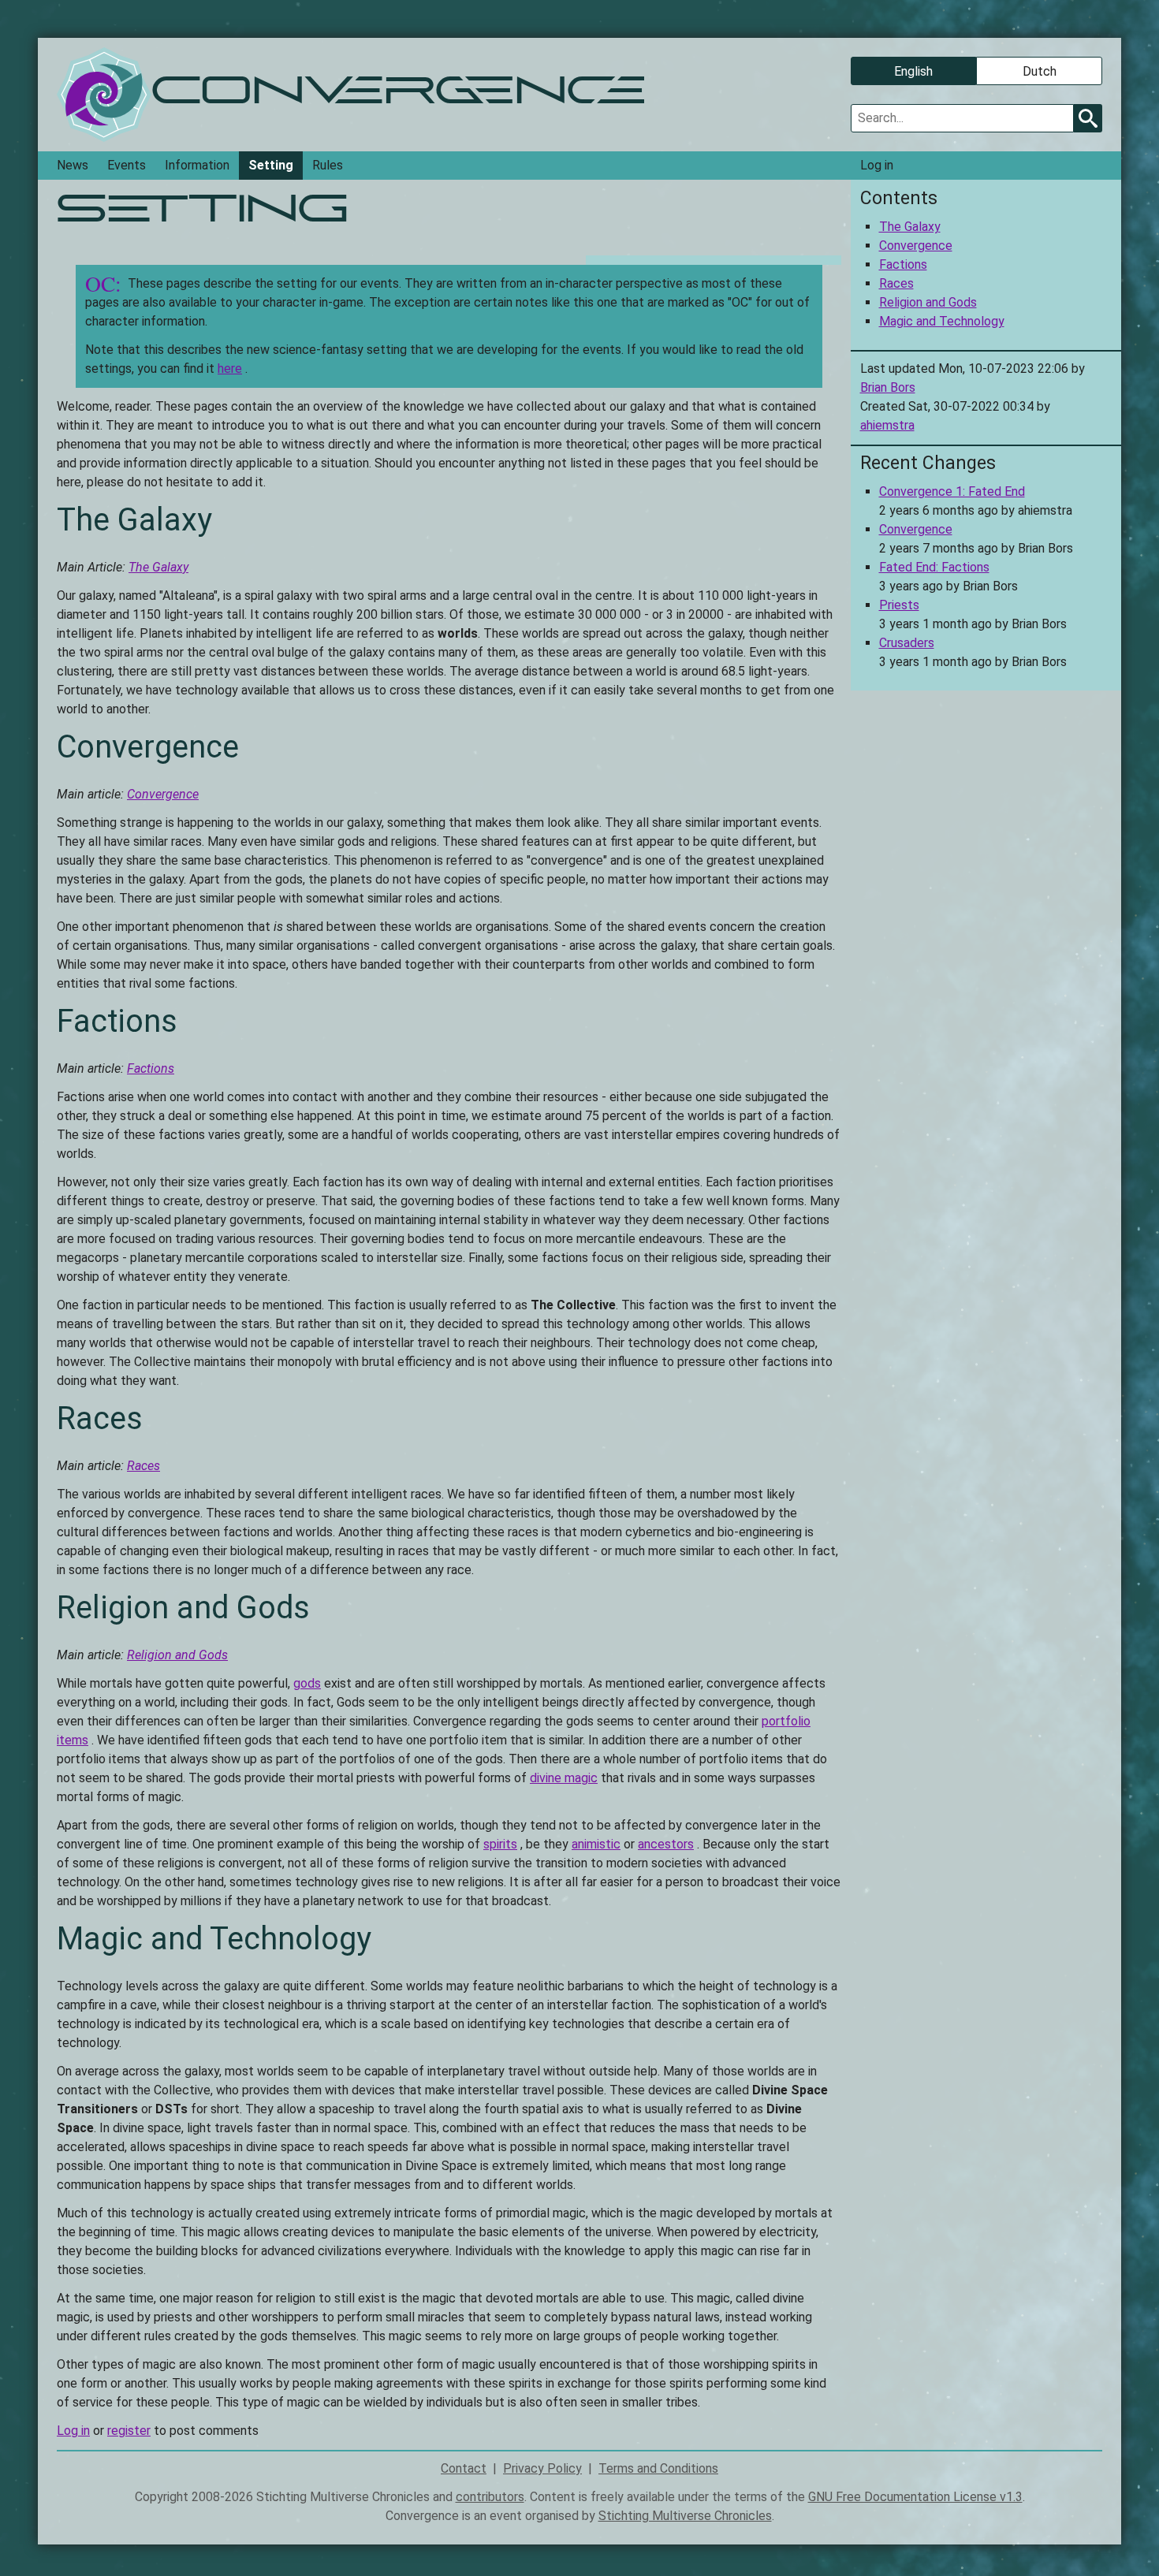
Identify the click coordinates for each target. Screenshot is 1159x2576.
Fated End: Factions (934, 567)
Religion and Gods (177, 1655)
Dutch (1040, 71)
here (230, 369)
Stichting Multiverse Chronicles (685, 2516)
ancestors (666, 1844)
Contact (464, 2468)
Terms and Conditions (658, 2468)
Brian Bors (888, 387)
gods (307, 1683)
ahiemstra (887, 425)
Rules (328, 165)
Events (127, 165)
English (913, 71)
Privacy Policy (542, 2468)
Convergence (163, 794)
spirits (500, 1844)
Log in (877, 165)
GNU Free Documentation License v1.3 (915, 2497)
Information (197, 165)
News (73, 165)
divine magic (564, 1778)
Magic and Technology (942, 321)
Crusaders (907, 643)
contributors (490, 2497)
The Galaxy (158, 567)
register (129, 2431)
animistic (596, 1844)
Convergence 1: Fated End (952, 491)
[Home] (104, 95)
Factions (151, 1068)
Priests (899, 605)
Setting (271, 165)
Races (143, 1466)
